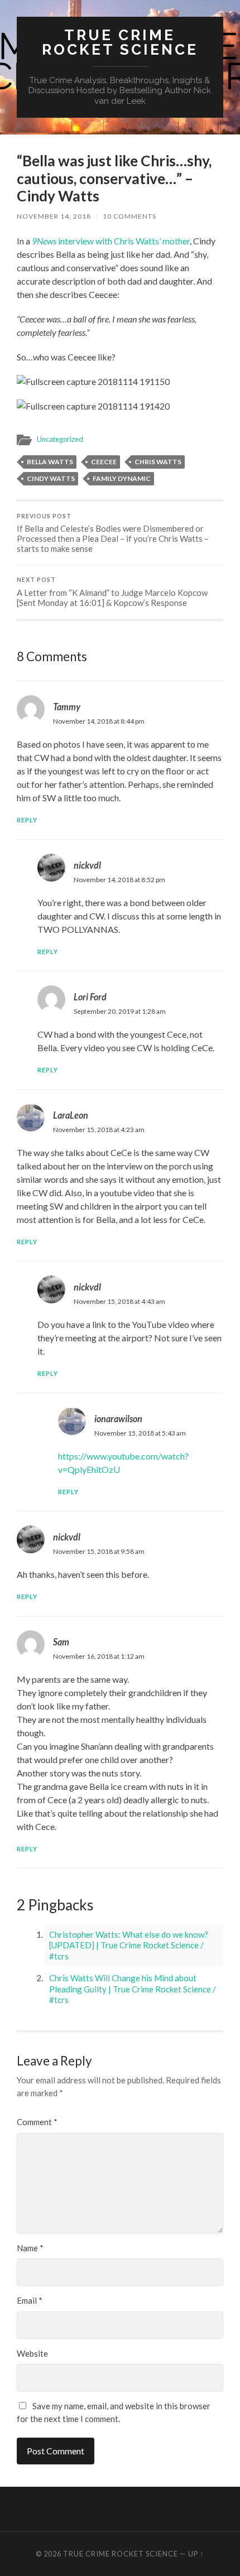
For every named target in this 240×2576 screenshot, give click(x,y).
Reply (27, 820)
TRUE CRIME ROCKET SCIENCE (120, 42)
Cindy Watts (51, 478)
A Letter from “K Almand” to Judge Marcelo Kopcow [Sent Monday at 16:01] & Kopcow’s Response (112, 592)
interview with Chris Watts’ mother (111, 241)
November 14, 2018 (54, 216)
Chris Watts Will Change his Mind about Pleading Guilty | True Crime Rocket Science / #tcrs (133, 1989)
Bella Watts (50, 462)
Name (30, 2248)
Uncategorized (60, 439)
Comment (37, 2122)
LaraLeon (71, 1115)
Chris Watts (158, 462)
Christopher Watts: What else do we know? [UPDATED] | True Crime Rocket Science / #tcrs (129, 1945)
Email (30, 2300)
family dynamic (122, 478)
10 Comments (129, 216)
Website (32, 2353)
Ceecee (104, 462)
